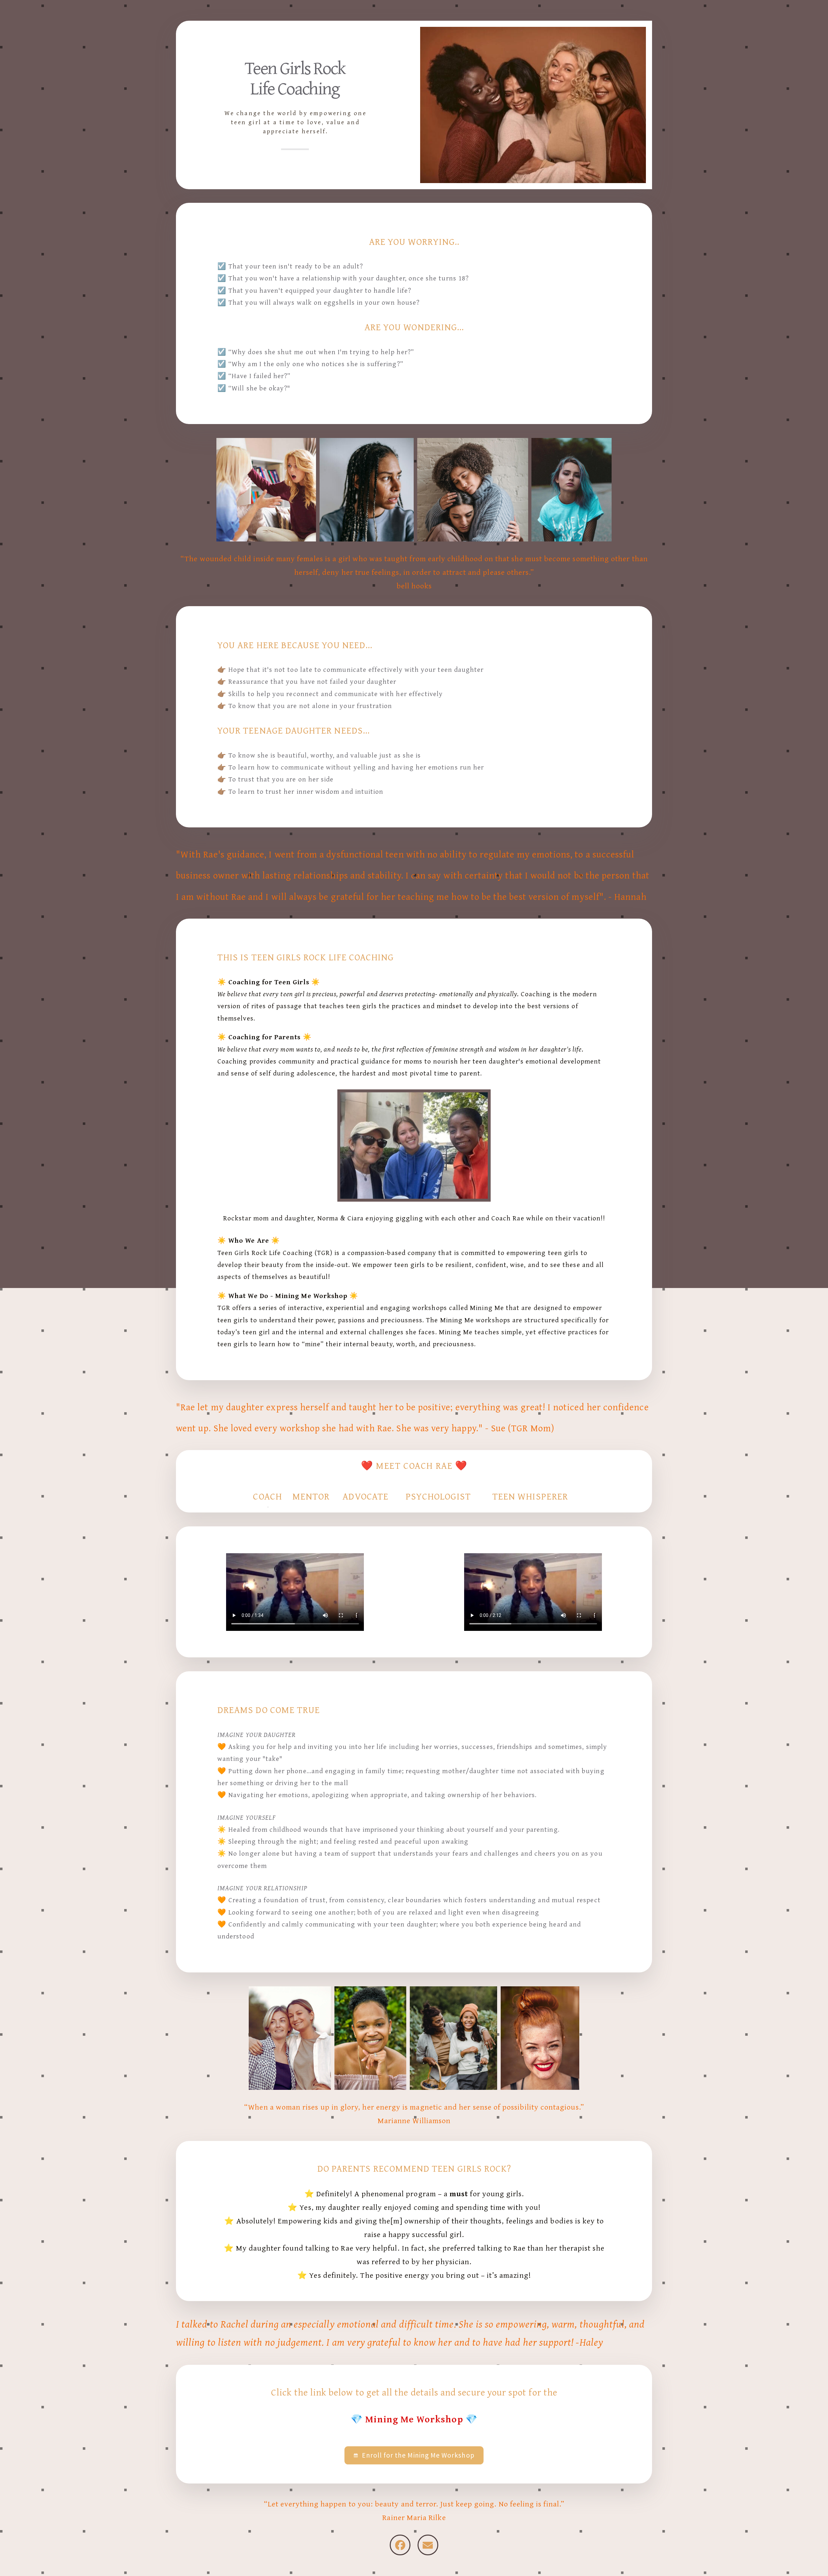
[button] (414, 2455)
